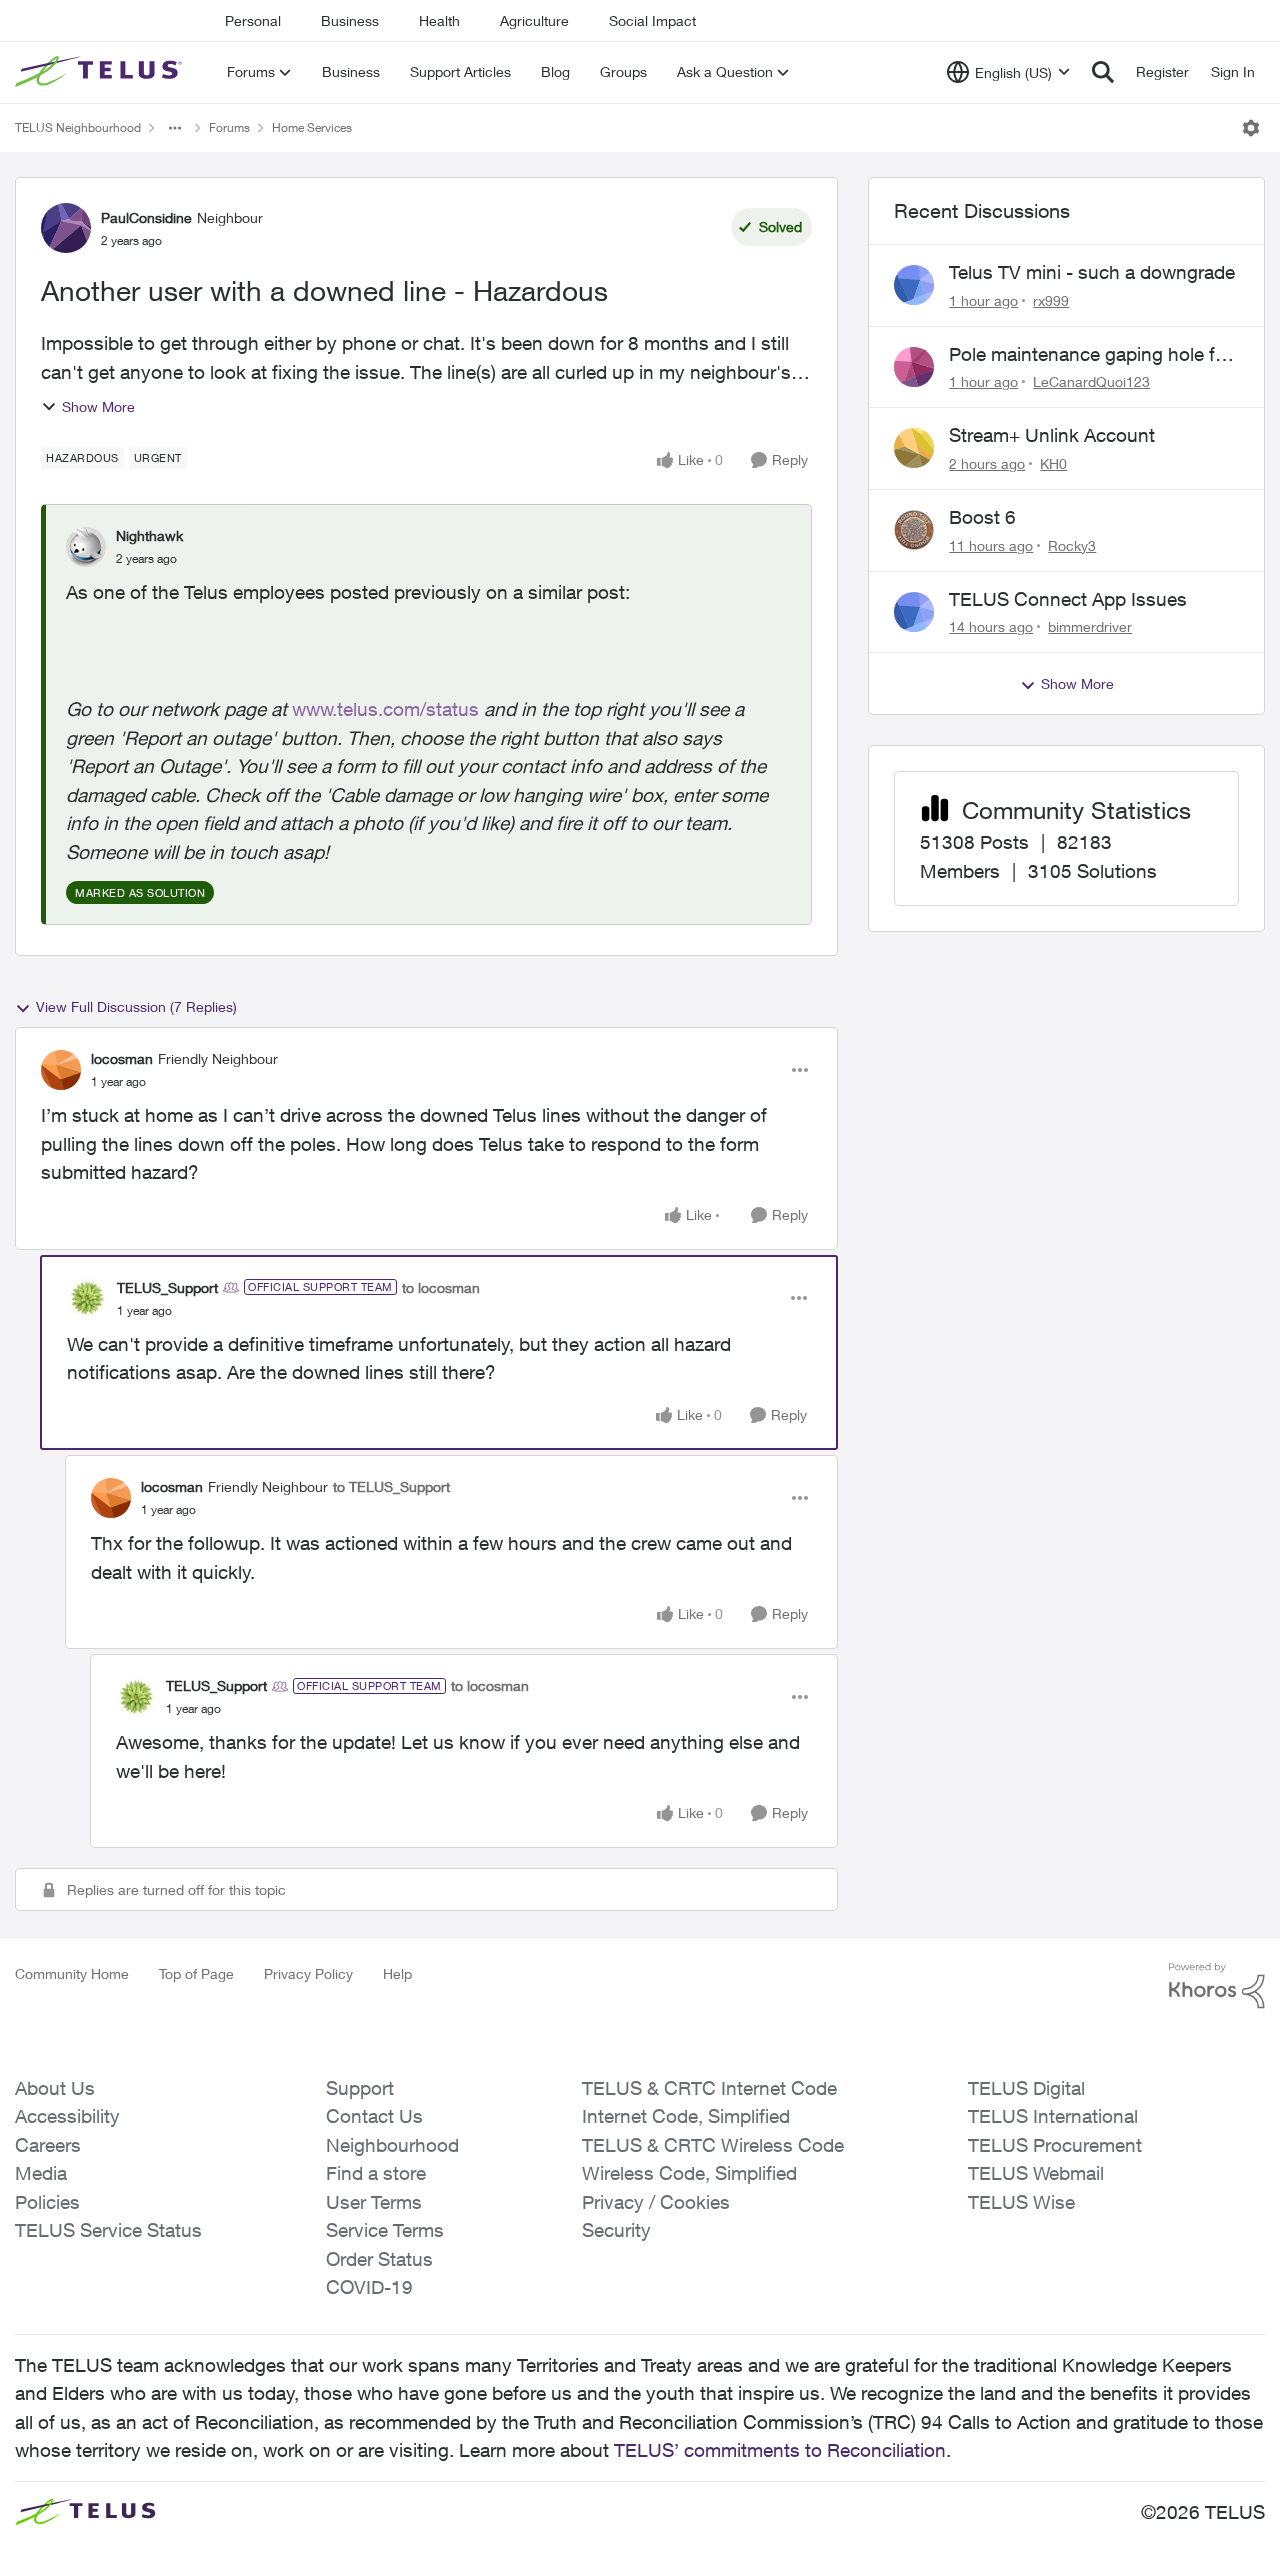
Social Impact (652, 20)
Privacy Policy (308, 1973)
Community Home (72, 1973)
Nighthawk (149, 535)
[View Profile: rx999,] (914, 285)
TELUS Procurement (1055, 2145)
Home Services (312, 127)
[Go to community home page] (101, 72)
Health (439, 20)
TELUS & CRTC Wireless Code (713, 2145)
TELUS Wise (1021, 2202)
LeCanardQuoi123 (1091, 381)
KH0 (1053, 463)
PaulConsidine (146, 217)
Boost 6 (982, 517)
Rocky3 (1072, 545)
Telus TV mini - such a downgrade (1092, 272)
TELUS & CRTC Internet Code (709, 2088)
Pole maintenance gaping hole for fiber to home (1090, 355)
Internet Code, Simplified (686, 2116)
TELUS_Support (167, 1287)
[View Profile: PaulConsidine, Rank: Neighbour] (66, 228)
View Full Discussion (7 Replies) (136, 1006)
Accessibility (67, 2116)
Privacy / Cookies (656, 2202)
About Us (55, 2088)
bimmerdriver (1090, 626)
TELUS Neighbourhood (78, 127)
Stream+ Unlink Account (1052, 435)
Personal (253, 20)
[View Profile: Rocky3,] (914, 530)
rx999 (1051, 300)
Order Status (379, 2259)
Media (41, 2173)
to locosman (441, 1287)
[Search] (1103, 72)
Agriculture (534, 20)
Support (360, 2088)
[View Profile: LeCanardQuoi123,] (914, 367)
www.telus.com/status (385, 709)
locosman (122, 1058)
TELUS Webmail (1036, 2173)
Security (616, 2230)
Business (350, 20)
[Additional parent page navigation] (175, 128)
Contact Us (374, 2116)
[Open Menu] (1251, 128)
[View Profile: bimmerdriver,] (914, 612)
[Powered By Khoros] (1217, 1986)
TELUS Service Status (108, 2230)
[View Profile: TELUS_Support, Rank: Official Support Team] (87, 1298)
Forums (229, 127)
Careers (48, 2145)
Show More (98, 406)
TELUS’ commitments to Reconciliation (780, 2450)
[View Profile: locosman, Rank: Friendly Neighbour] (61, 1070)
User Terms (374, 2202)
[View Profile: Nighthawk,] (86, 547)
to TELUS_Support (391, 1486)
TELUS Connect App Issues (1068, 599)
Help (397, 1973)
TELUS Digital (1026, 2088)
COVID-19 (369, 2287)
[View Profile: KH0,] (914, 448)
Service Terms (385, 2230)
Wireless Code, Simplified (689, 2173)
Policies (47, 2202)
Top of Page (196, 1973)
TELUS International (1053, 2116)
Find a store (376, 2173)
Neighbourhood (392, 2145)
